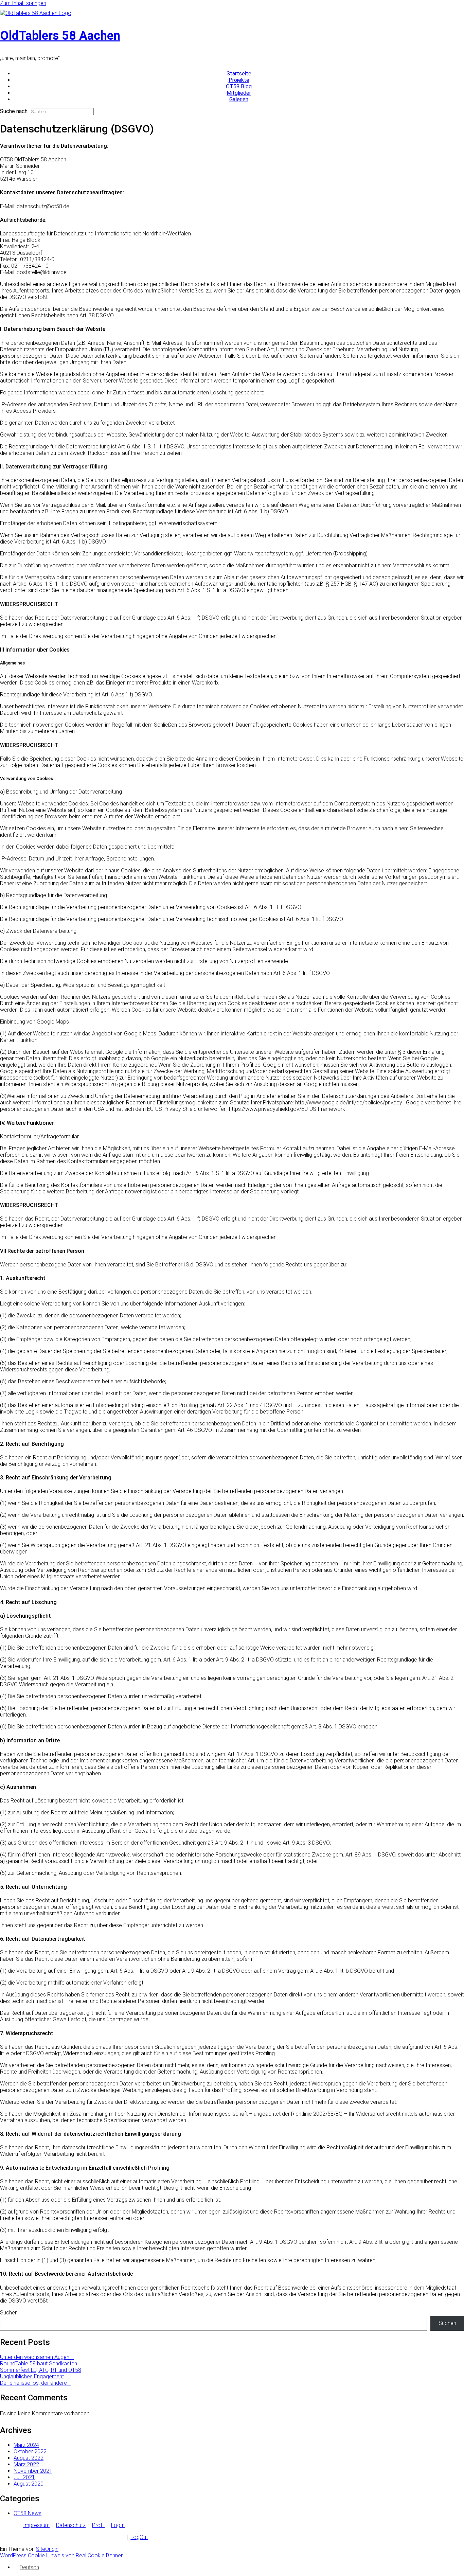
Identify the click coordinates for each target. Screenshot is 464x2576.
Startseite (239, 74)
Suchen (9, 2313)
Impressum (36, 2525)
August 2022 (29, 2458)
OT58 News (28, 2513)
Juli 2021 (24, 2477)
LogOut (139, 2537)
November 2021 (33, 2471)
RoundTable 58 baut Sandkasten (39, 2364)
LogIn (118, 2525)
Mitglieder (239, 93)
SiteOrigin (47, 2549)
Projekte (239, 80)
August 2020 (29, 2484)
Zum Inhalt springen (23, 3)
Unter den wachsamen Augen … (37, 2357)
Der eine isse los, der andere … (36, 2383)
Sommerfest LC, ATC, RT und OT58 (41, 2370)
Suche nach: (14, 111)
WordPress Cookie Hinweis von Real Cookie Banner (61, 2555)
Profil (98, 2525)
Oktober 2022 (30, 2451)
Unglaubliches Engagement (32, 2376)
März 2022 (26, 2464)
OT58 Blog (239, 86)
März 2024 (26, 2445)
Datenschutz (71, 2525)
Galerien (239, 99)
